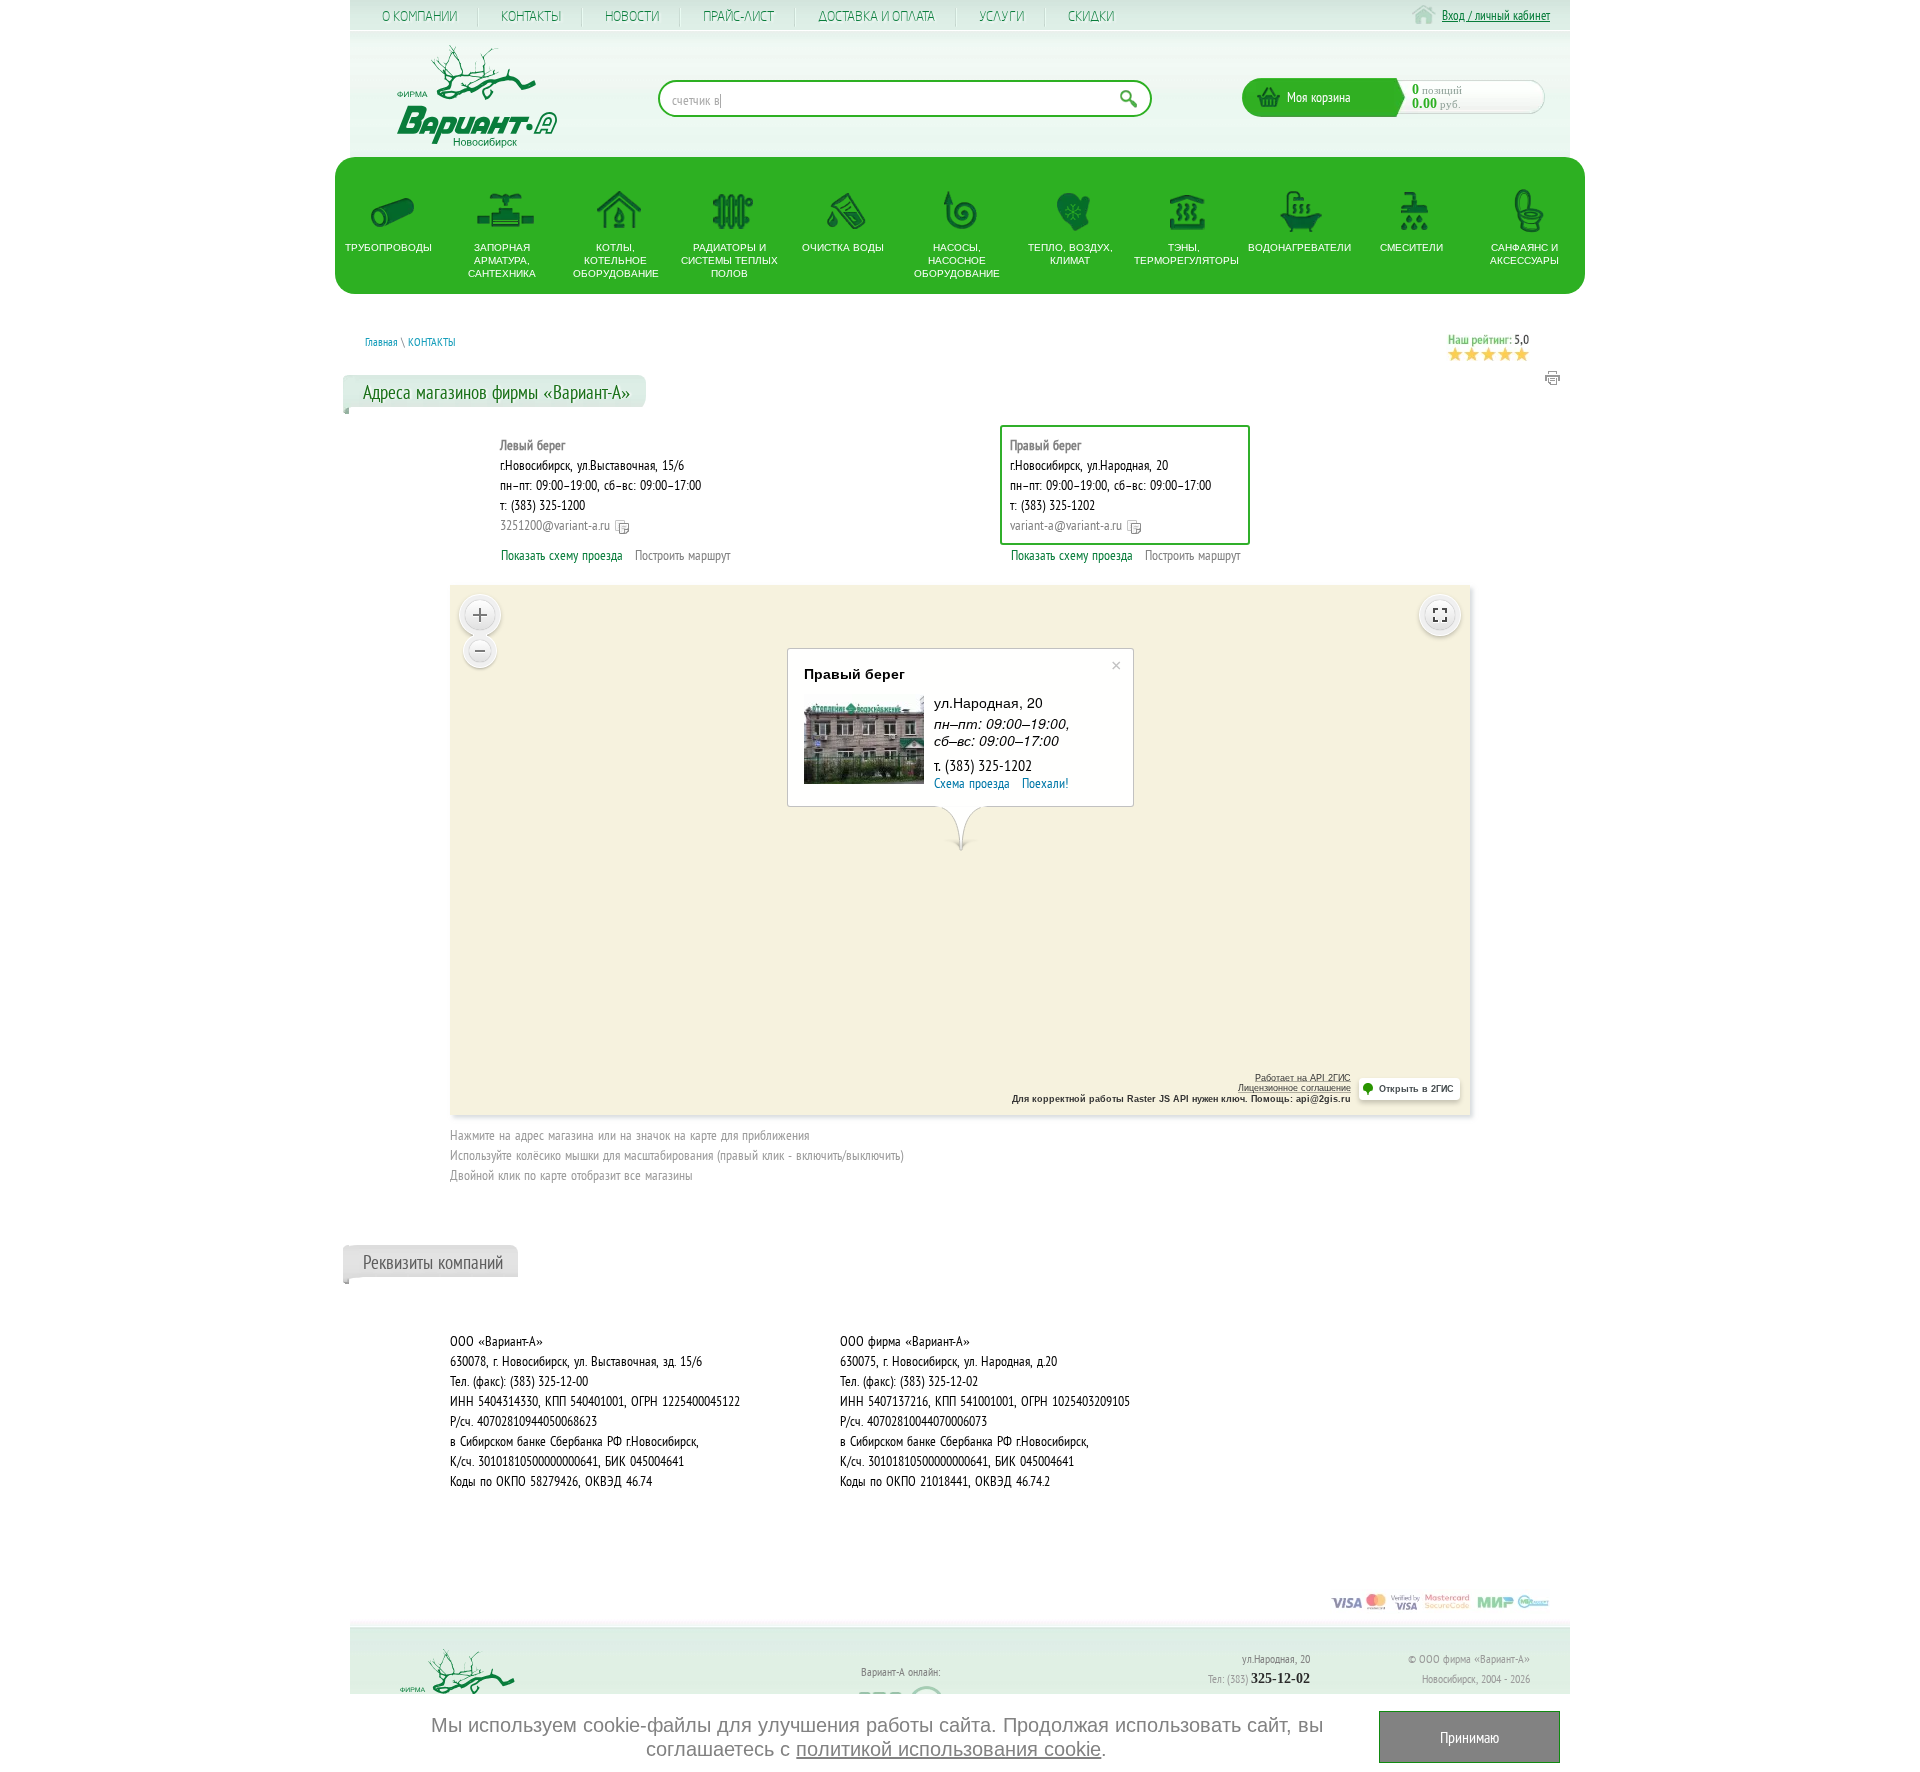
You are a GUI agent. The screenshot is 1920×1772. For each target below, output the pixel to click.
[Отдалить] (480, 651)
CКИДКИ (1091, 17)
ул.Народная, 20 (1276, 1658)
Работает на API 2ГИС (1303, 1078)
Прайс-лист (738, 17)
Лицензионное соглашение (1294, 1088)
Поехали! (1045, 783)
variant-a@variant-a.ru (1066, 525)
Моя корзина (1319, 97)
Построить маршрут (682, 555)
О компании (419, 17)
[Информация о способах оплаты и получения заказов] (1440, 1609)
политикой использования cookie (948, 1749)
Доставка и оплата (876, 17)
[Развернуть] (1440, 615)
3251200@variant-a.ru (555, 525)
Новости (632, 17)
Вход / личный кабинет (1496, 15)
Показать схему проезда (562, 555)
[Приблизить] (480, 615)
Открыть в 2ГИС (1416, 1089)
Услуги (1001, 17)
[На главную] (477, 96)
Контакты (531, 17)
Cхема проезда (972, 783)
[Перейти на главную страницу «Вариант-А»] (466, 1692)
